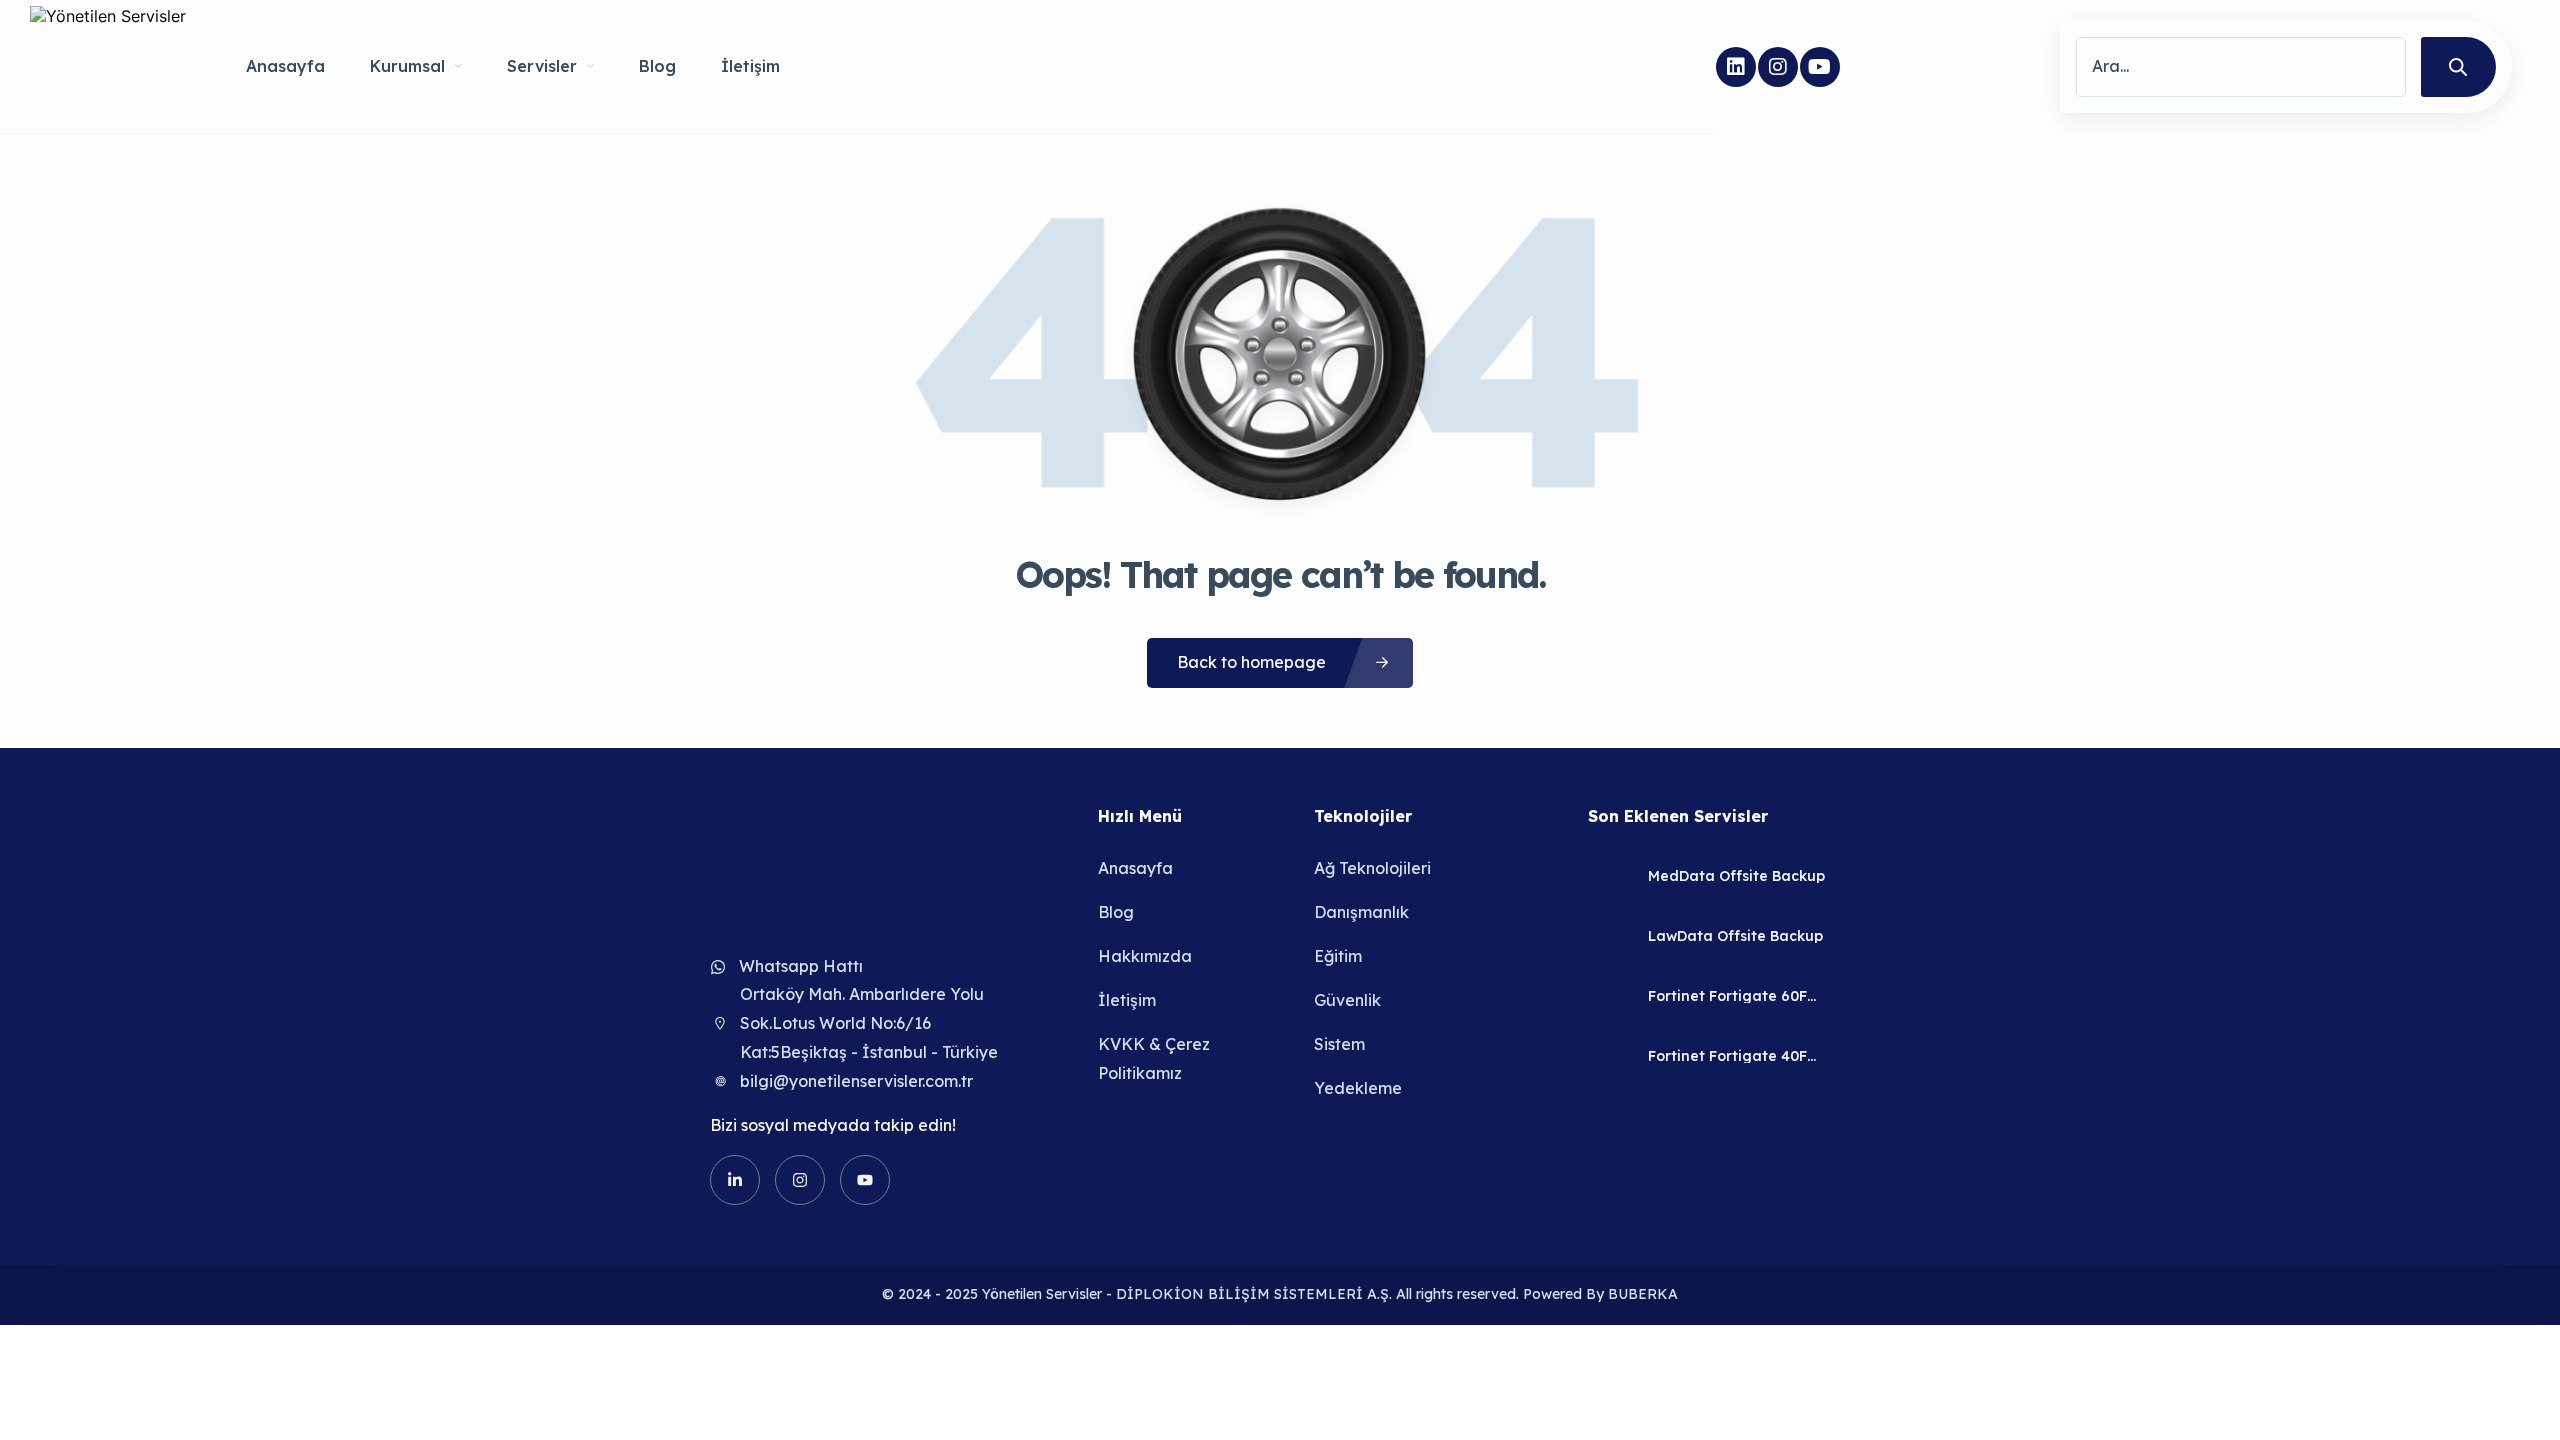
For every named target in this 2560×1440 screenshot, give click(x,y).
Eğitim (1338, 956)
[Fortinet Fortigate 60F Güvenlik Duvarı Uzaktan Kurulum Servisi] (1610, 996)
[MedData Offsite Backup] (1610, 876)
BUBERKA (1643, 1294)
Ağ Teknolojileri (1372, 868)
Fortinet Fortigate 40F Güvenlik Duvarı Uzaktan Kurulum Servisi (1737, 1056)
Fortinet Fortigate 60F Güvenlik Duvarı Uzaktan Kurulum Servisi (1737, 996)
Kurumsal (407, 66)
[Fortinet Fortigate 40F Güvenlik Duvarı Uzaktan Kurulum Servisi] (1610, 1056)
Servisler (542, 66)
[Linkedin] (1736, 67)
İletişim (750, 66)
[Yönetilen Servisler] (108, 67)
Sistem (1339, 1044)
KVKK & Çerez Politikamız (1154, 1058)
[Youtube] (1820, 67)
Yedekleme (1358, 1088)
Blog (657, 66)
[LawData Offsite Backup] (1610, 936)
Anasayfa (285, 66)
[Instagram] (1778, 67)
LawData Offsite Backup (1735, 936)
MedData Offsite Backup (1736, 876)
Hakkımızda (1145, 956)
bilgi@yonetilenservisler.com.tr (856, 1081)
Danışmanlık (1361, 912)
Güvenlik (1347, 1000)
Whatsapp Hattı (801, 966)
